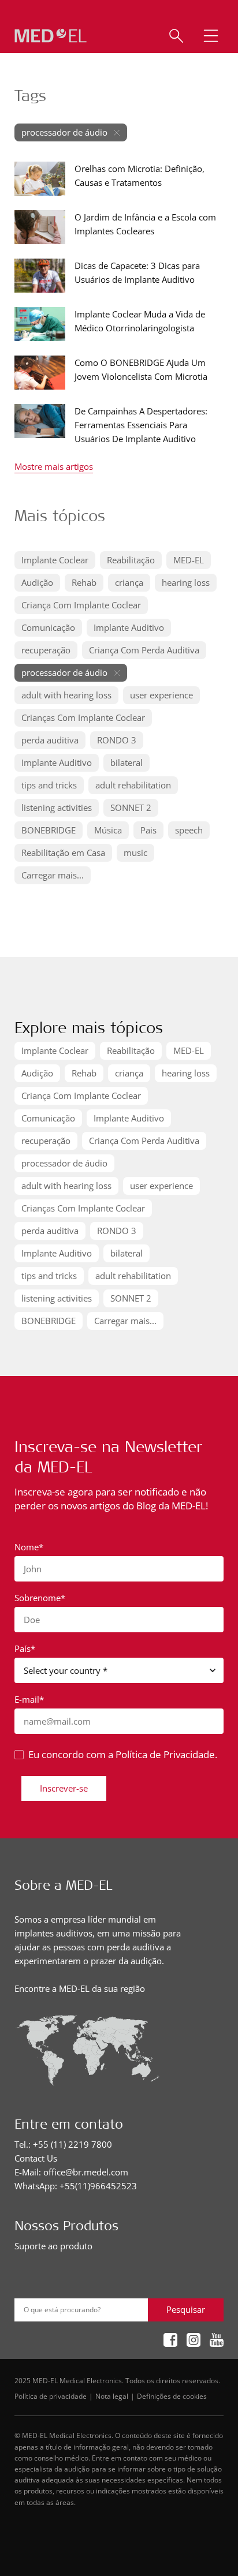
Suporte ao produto (53, 2246)
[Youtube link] (217, 2341)
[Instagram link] (194, 2341)
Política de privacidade (51, 2396)
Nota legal (112, 2396)
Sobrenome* (40, 1598)
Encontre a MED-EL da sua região (80, 1988)
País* (25, 1648)
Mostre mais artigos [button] (54, 467)
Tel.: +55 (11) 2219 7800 (63, 2144)
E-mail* (29, 1699)
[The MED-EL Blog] (51, 36)
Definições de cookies (172, 2396)
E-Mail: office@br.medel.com (71, 2172)
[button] (211, 36)
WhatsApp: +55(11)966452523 (76, 2186)
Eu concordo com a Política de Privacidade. (123, 1754)
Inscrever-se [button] (64, 1788)
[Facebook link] (170, 2341)
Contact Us (36, 2158)
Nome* (29, 1547)
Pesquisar (186, 2309)
